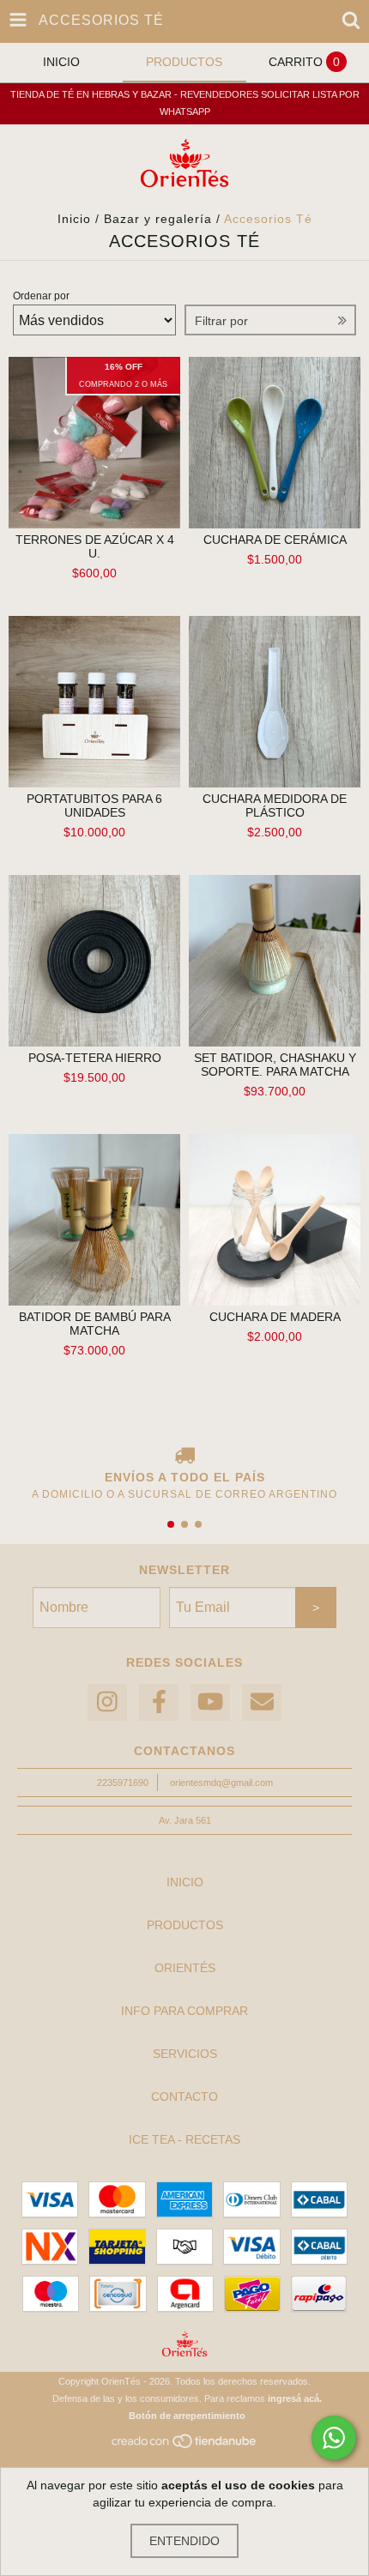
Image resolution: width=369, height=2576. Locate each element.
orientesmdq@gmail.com (221, 1783)
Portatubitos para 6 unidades (94, 805)
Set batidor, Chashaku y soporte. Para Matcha (275, 1065)
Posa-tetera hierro (95, 1058)
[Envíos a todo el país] (184, 1457)
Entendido (184, 2541)
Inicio (74, 219)
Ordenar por (41, 296)
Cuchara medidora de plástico (275, 805)
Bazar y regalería (158, 219)
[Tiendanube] (185, 2446)
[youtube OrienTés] (210, 1702)
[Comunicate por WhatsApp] (334, 2438)
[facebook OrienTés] (159, 1702)
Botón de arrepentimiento (187, 2416)
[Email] (262, 1702)
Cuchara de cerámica (275, 540)
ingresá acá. (295, 2398)
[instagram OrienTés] (107, 1702)
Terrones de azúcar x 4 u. (95, 546)
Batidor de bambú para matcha (95, 1324)
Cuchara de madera (275, 1317)
